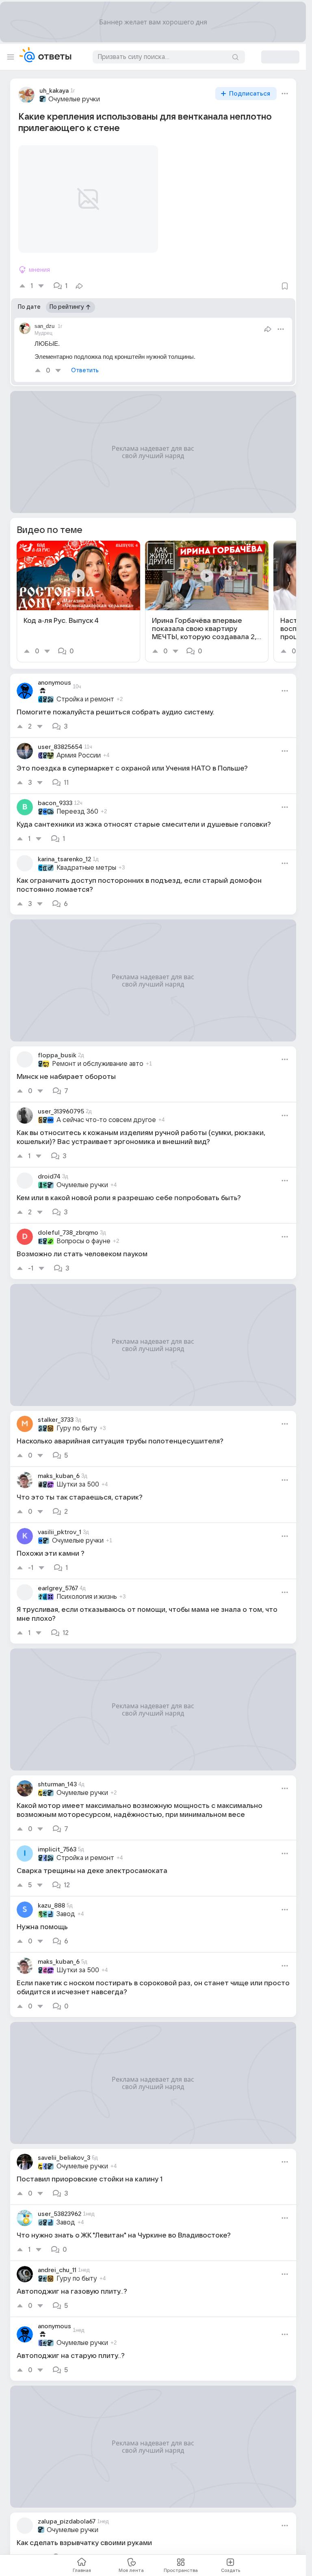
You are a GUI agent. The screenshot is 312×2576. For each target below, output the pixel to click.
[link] (78, 592)
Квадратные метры (86, 858)
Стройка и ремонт (85, 690)
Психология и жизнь (87, 1587)
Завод (66, 1904)
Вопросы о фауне (83, 1231)
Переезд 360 (77, 802)
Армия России (79, 746)
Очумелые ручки (74, 99)
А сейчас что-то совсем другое (106, 1110)
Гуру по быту (77, 1419)
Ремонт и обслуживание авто (98, 1054)
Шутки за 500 (78, 1475)
